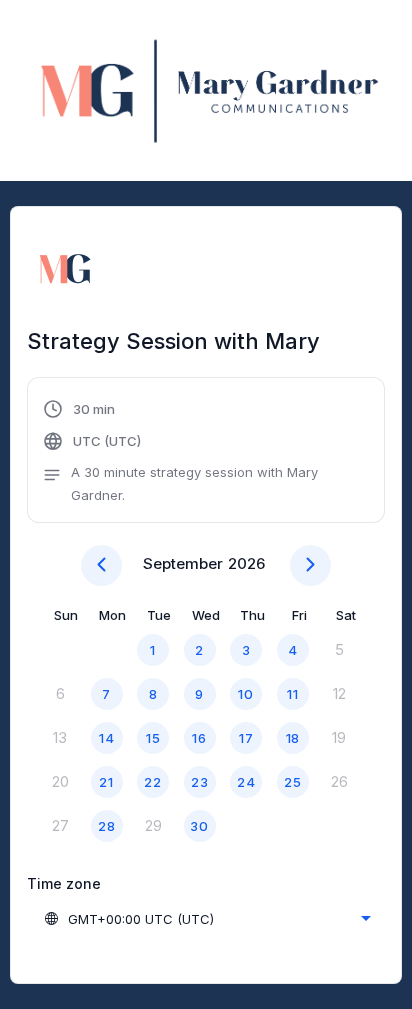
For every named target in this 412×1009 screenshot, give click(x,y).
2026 (246, 563)
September (183, 563)
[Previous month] (101, 565)
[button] (206, 452)
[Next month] (310, 565)
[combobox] (207, 919)
